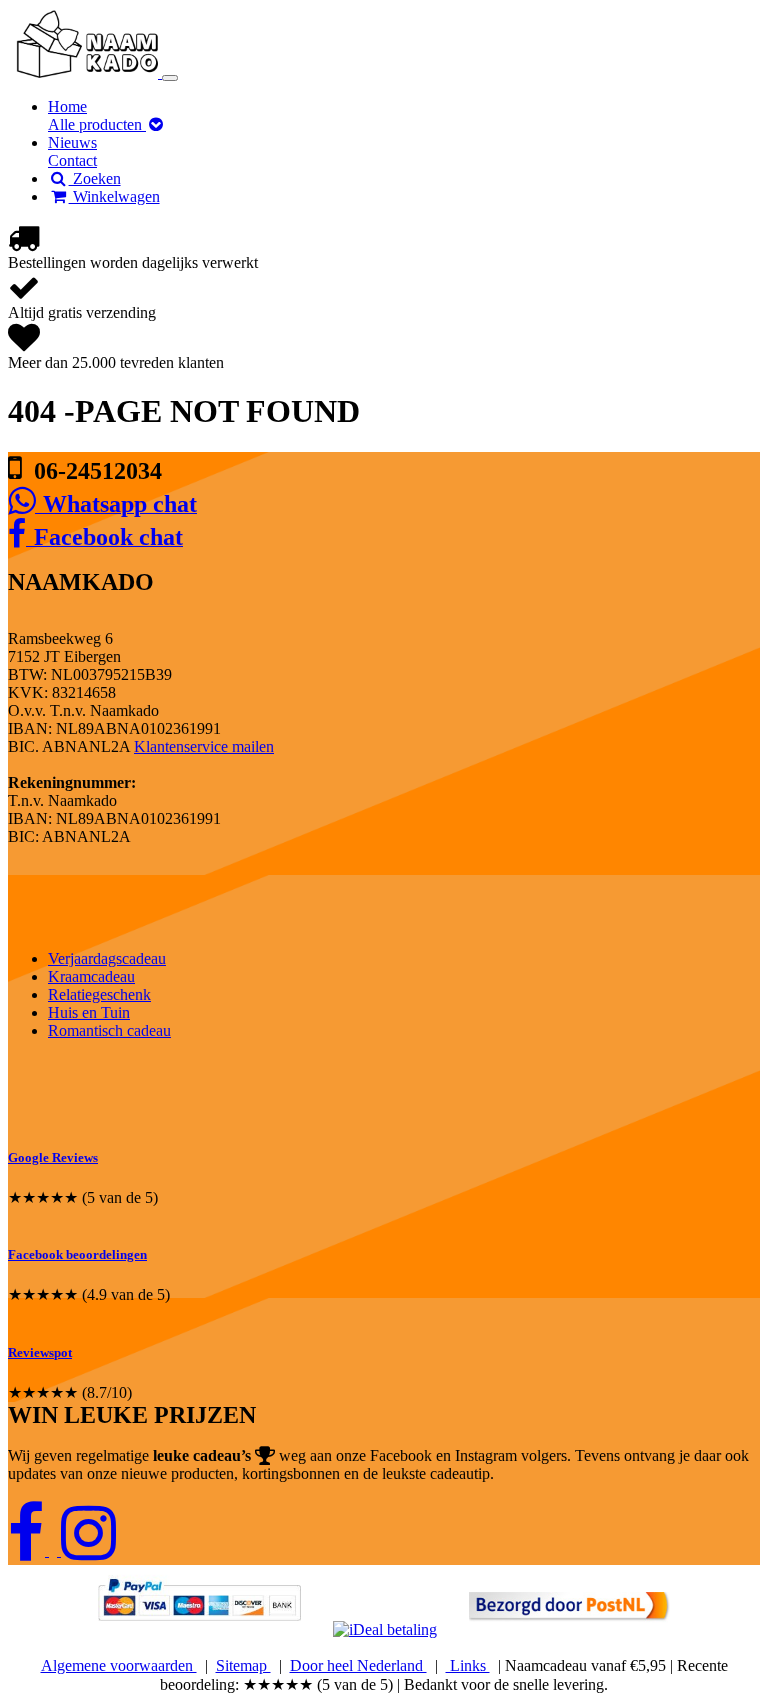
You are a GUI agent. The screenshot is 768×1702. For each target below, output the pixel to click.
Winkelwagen (114, 196)
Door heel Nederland (358, 1665)
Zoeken (95, 178)
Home (67, 106)
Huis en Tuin (89, 1012)
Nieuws (72, 142)
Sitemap (243, 1665)
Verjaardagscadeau (107, 958)
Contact (72, 160)
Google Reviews (53, 1157)
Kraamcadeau (91, 976)
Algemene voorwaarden (119, 1665)
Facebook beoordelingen (77, 1254)
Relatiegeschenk (99, 994)
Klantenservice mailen (204, 746)
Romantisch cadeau (109, 1030)
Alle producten (97, 124)
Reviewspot (40, 1352)
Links (468, 1665)
